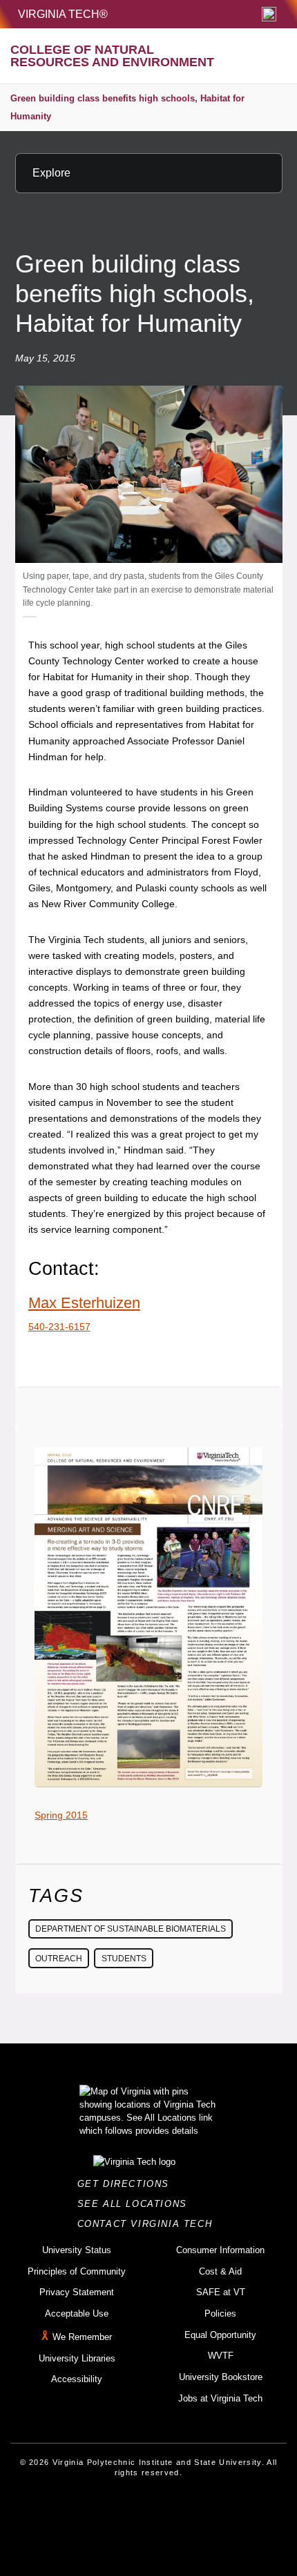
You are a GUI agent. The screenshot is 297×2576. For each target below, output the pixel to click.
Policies (220, 2314)
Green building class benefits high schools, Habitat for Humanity (127, 107)
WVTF (221, 2356)
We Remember (82, 2337)
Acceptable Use (77, 2314)
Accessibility (77, 2379)
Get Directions (127, 2184)
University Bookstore (221, 2377)
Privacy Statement (77, 2292)
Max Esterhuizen (84, 1303)
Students (124, 1959)
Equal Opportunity (220, 2335)
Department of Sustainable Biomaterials (131, 1929)
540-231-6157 (59, 1327)
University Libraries (77, 2358)
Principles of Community (77, 2271)
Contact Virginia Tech (149, 2224)
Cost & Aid (220, 2271)
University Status (77, 2250)
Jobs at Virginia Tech (220, 2398)
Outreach (59, 1959)
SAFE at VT (221, 2292)
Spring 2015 (61, 1815)
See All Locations (136, 2204)
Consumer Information (220, 2250)
